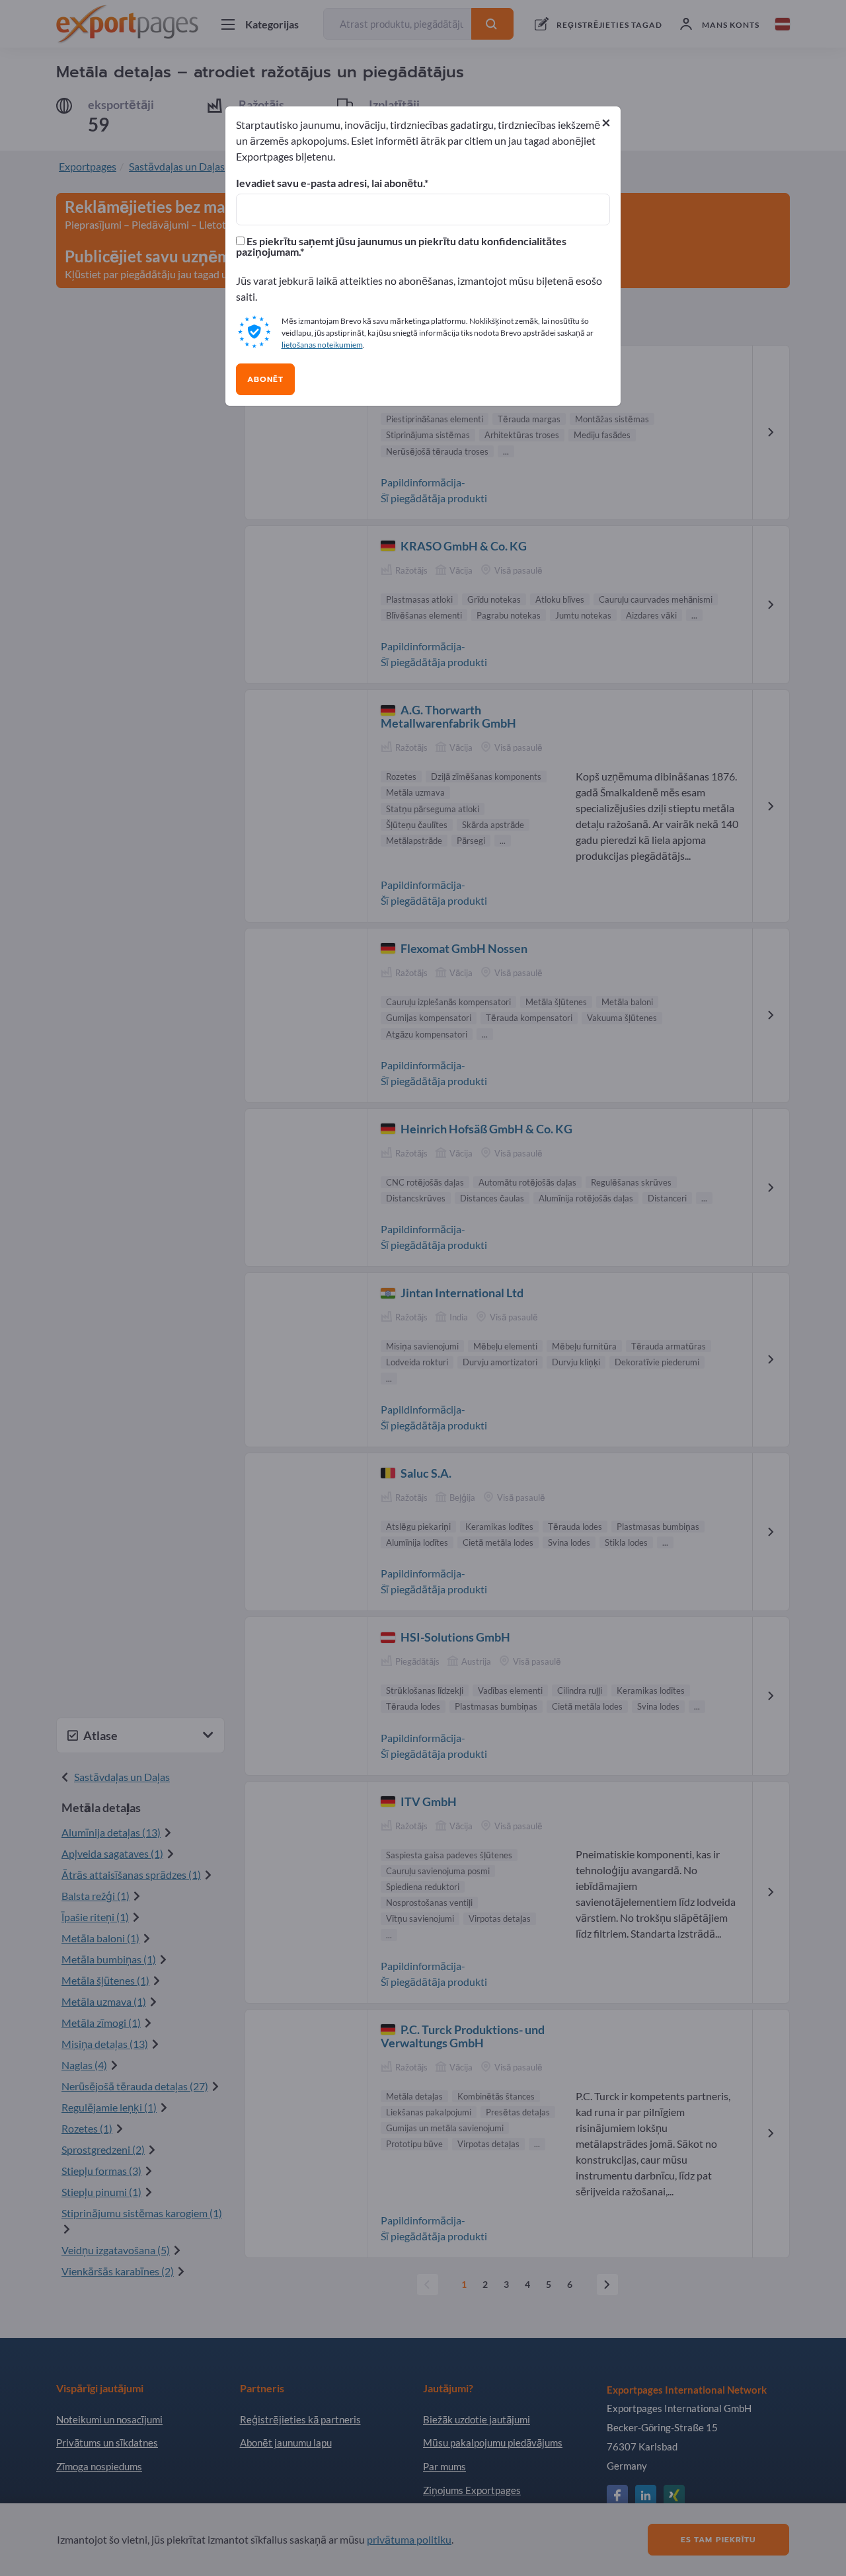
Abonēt (265, 379)
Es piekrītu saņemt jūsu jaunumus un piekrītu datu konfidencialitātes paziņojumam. (401, 246)
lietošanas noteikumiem (322, 345)
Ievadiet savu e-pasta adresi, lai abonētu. (330, 183)
